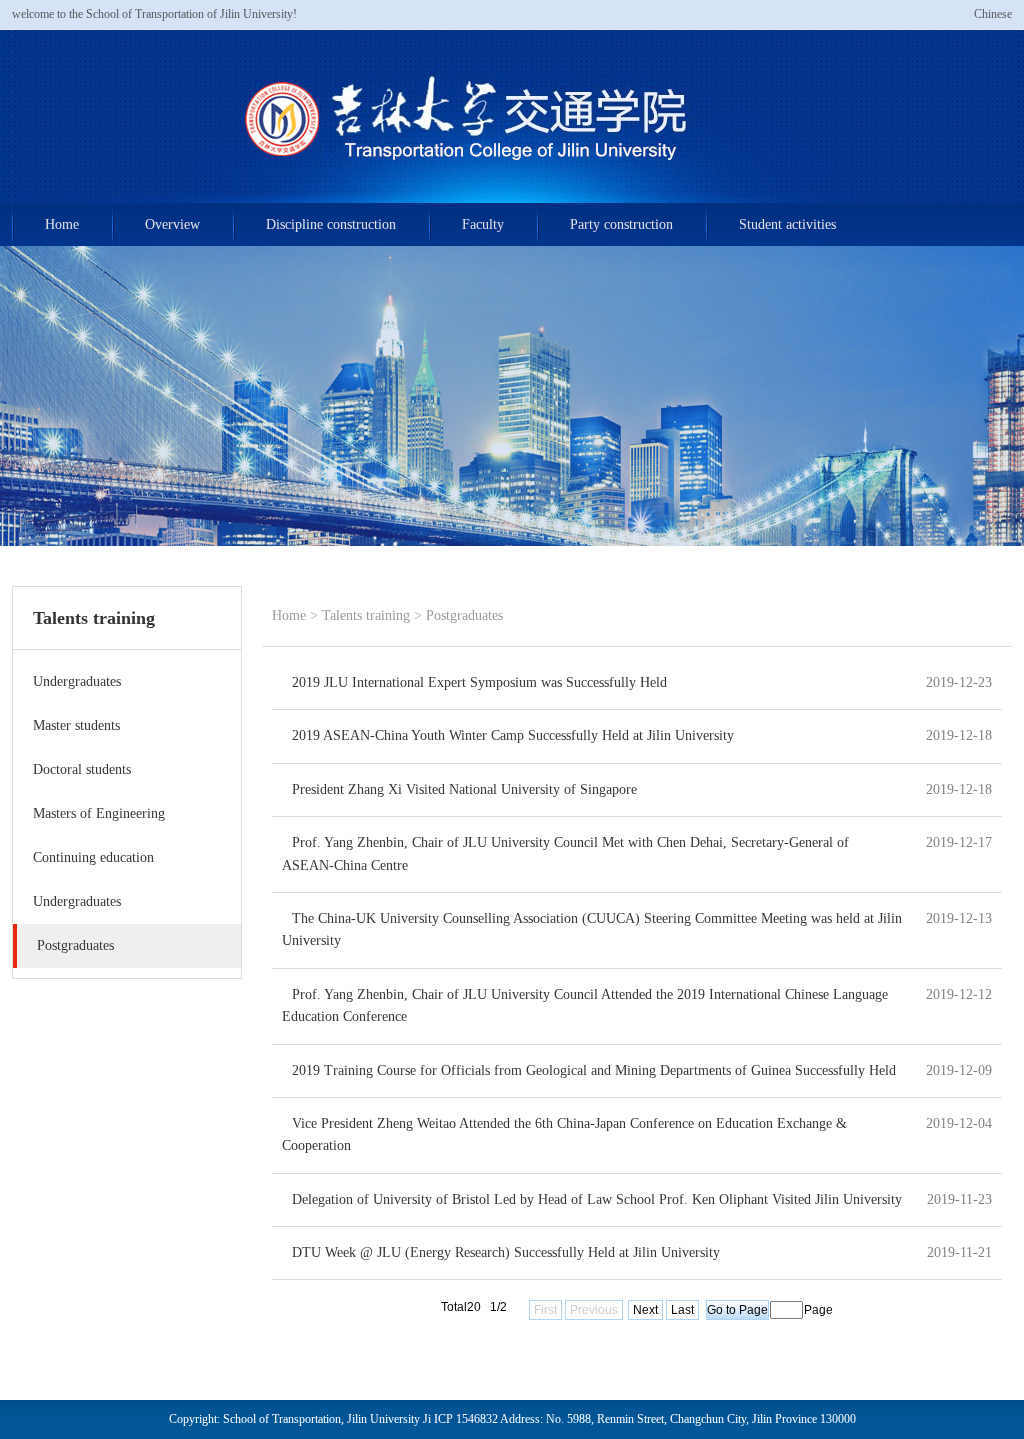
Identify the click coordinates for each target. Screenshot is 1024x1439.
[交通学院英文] (512, 198)
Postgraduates (464, 615)
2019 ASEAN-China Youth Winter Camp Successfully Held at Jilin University (513, 735)
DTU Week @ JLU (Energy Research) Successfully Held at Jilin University (506, 1252)
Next (645, 1310)
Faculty (483, 224)
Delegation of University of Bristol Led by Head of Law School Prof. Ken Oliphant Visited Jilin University (597, 1199)
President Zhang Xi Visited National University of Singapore (464, 789)
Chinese (993, 14)
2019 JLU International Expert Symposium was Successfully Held (479, 682)
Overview (172, 224)
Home (62, 224)
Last (682, 1310)
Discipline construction (331, 224)
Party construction (621, 224)
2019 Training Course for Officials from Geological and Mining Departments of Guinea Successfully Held (594, 1070)
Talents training (366, 615)
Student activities (787, 224)
